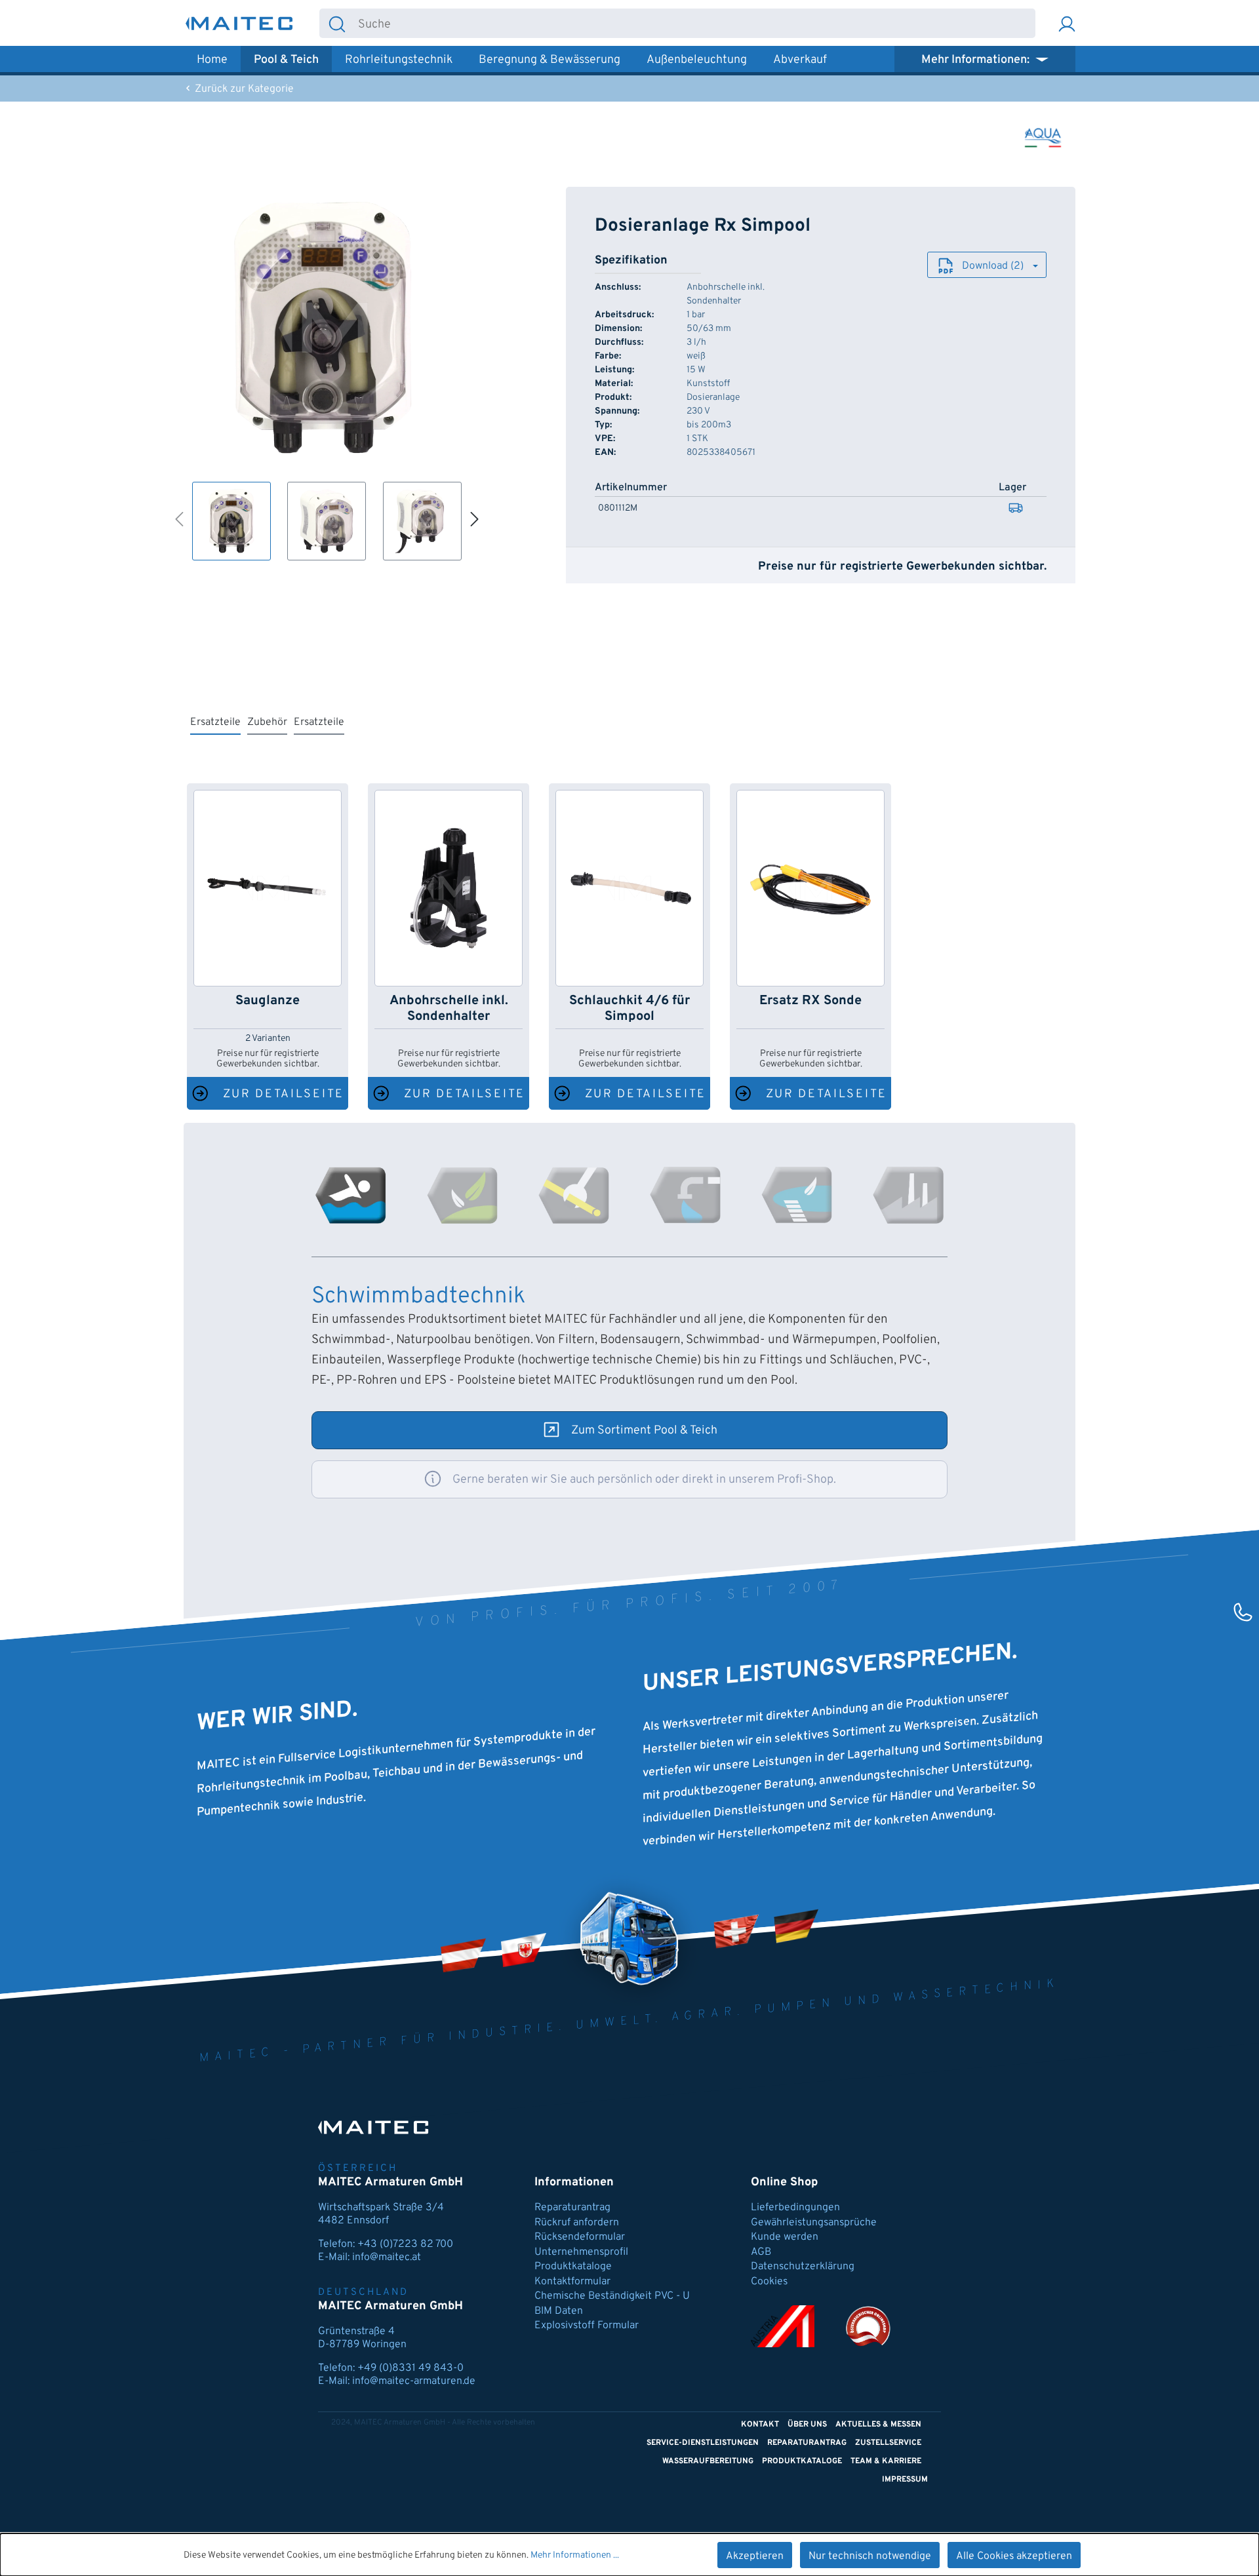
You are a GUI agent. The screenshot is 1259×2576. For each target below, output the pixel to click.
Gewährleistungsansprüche (814, 2223)
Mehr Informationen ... (575, 2555)
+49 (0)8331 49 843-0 (410, 2368)
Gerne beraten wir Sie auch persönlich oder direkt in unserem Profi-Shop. (644, 1480)
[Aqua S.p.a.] (1043, 138)
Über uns (807, 2425)
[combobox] (695, 23)
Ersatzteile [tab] (215, 722)
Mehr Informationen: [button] (977, 60)
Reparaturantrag (572, 2208)
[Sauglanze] (268, 888)
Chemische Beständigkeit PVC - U (612, 2296)
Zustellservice (888, 2443)
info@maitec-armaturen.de (414, 2381)
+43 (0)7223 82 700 (405, 2244)
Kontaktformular (572, 2282)
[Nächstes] (475, 518)
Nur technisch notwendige (870, 2556)
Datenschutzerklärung (803, 2267)
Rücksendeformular (580, 2237)
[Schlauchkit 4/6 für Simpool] (629, 888)
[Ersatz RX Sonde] (810, 888)
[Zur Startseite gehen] (239, 23)
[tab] (351, 1195)
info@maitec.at (387, 2257)
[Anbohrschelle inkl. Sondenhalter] (449, 888)
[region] (324, 374)
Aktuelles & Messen (878, 2425)
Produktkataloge (573, 2267)
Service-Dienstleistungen (703, 2443)
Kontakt (760, 2425)
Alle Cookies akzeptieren (1014, 2556)
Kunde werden (785, 2237)
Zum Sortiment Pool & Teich (644, 1431)
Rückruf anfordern (577, 2223)
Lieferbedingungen (795, 2208)
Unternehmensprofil (581, 2252)
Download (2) (993, 266)
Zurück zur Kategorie (243, 89)
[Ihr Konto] (1067, 23)
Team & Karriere (886, 2461)
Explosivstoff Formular (587, 2326)
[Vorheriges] (179, 518)
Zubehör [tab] (267, 722)
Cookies (769, 2282)
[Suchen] (337, 23)
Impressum (905, 2480)
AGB (761, 2252)
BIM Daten (559, 2311)
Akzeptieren (755, 2556)
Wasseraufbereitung (708, 2461)
